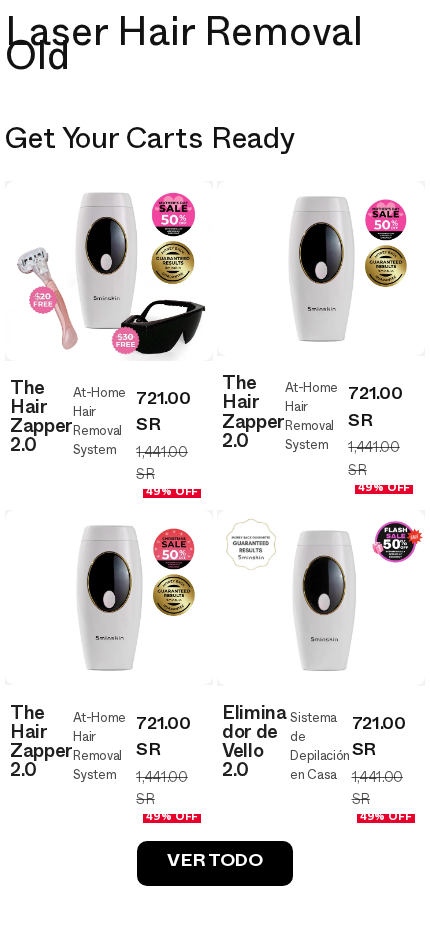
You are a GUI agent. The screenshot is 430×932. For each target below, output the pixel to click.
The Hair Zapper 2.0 (41, 420)
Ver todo (214, 863)
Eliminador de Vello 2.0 (254, 745)
